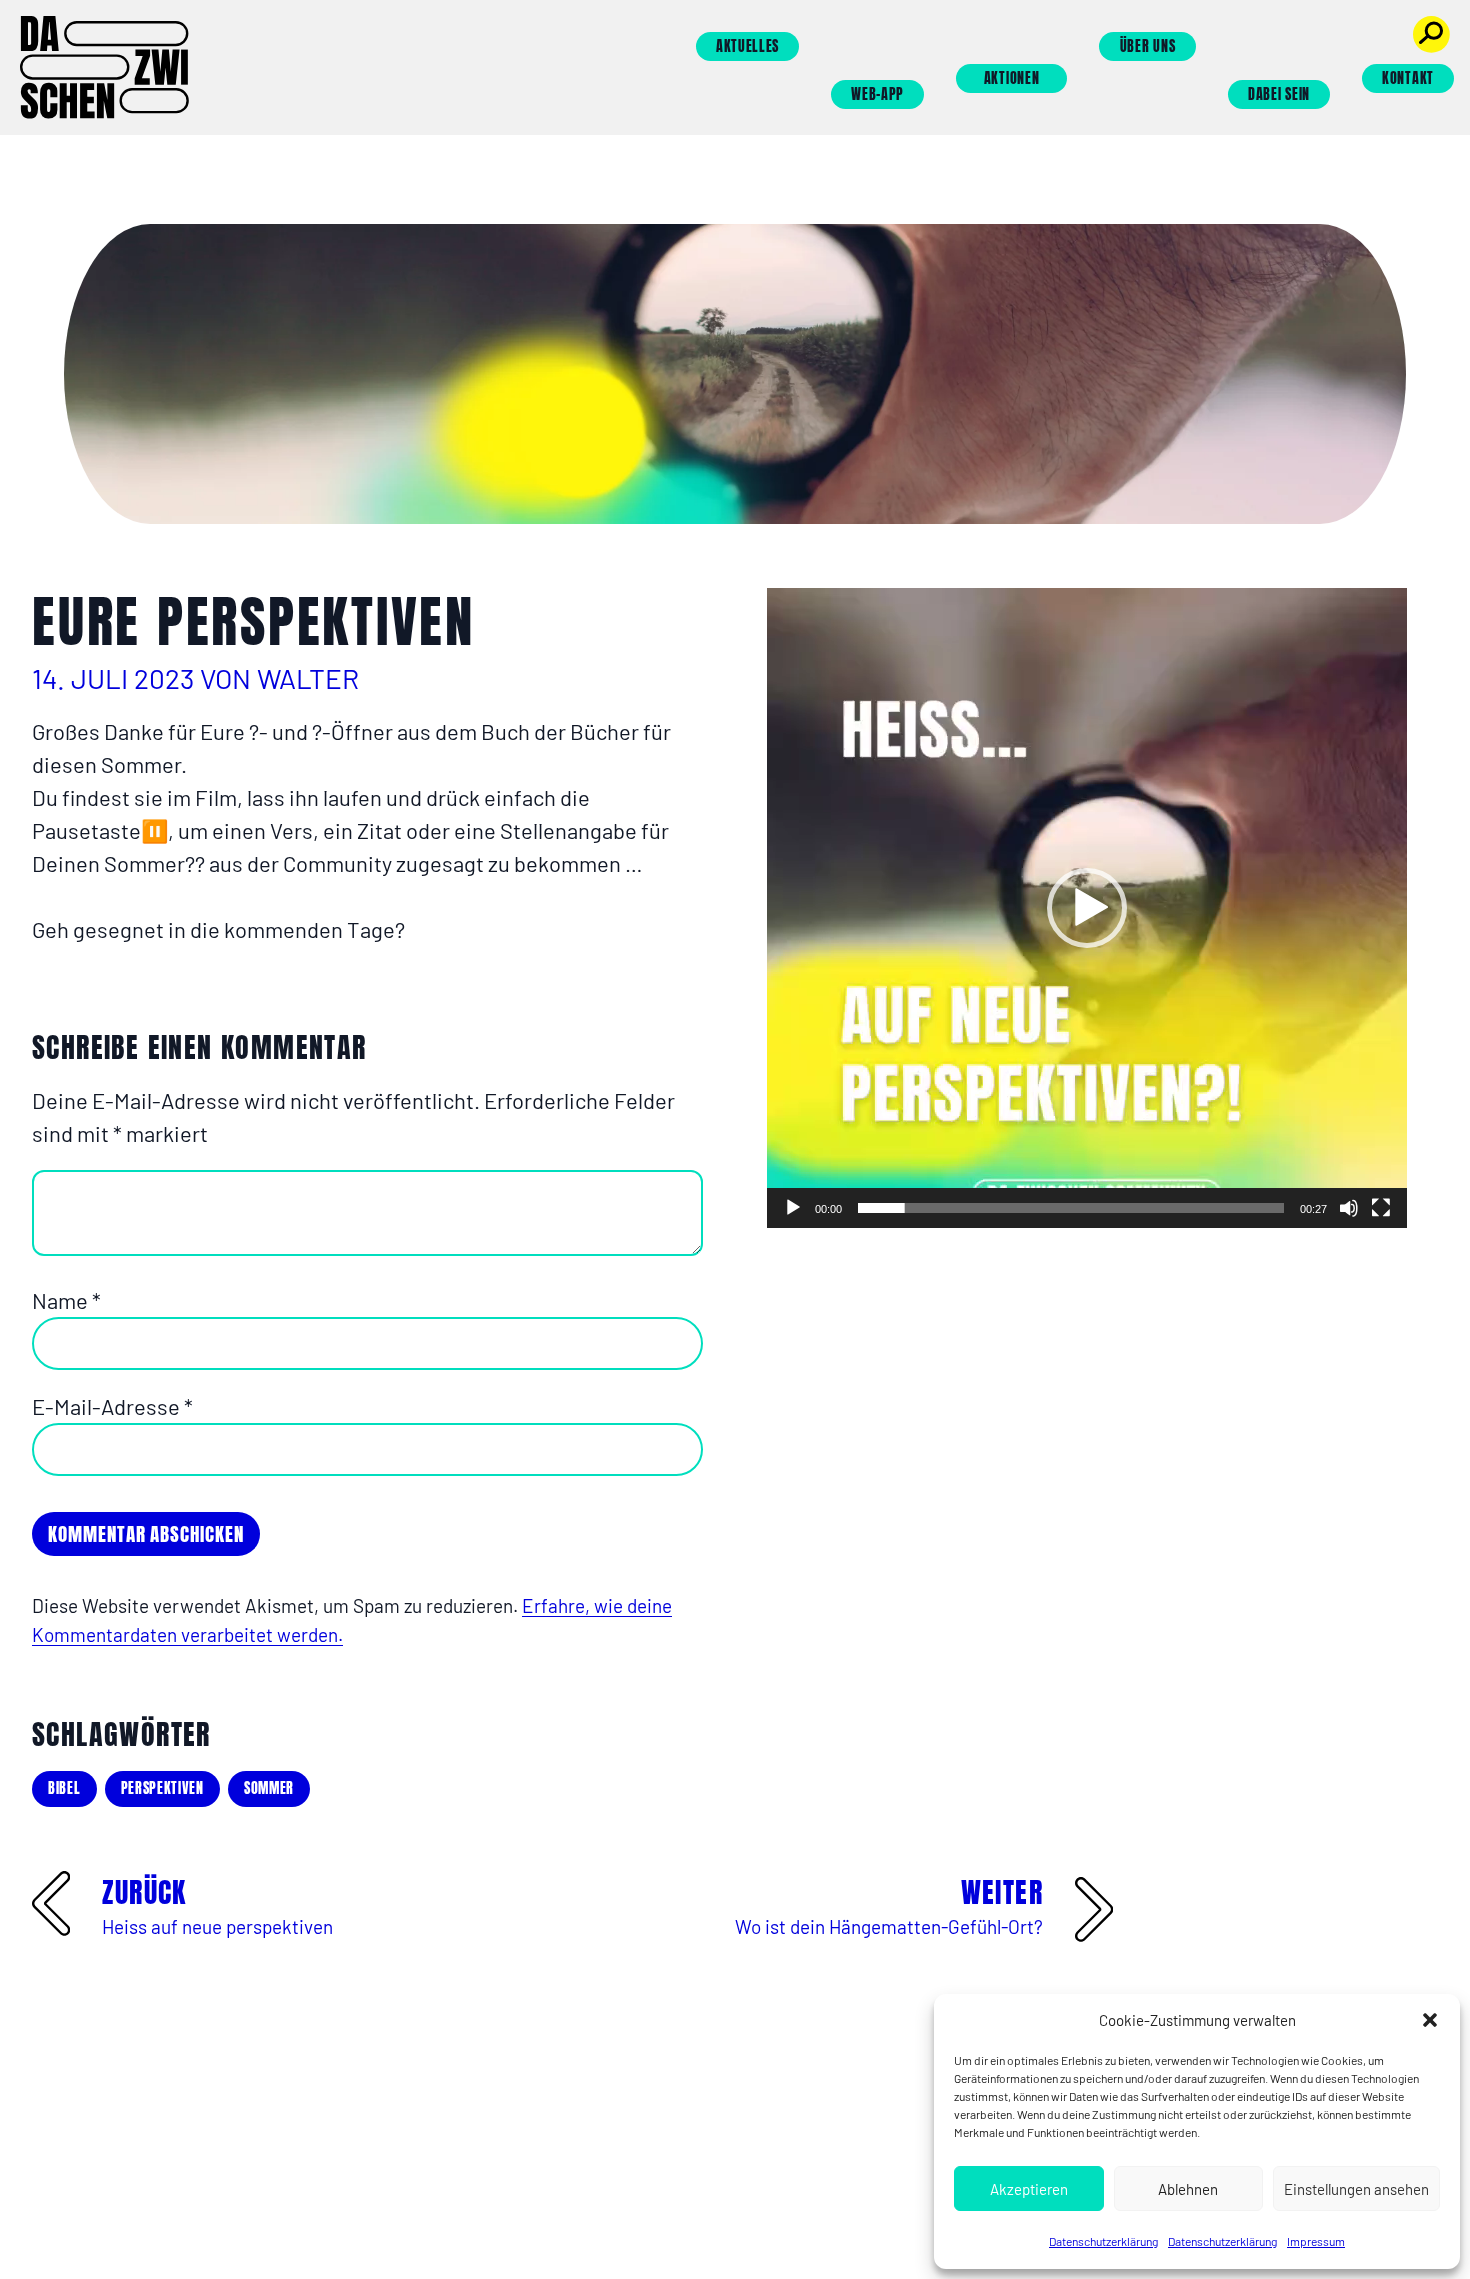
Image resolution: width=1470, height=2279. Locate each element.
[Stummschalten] (1349, 1208)
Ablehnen (1188, 2189)
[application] (1087, 908)
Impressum (1316, 2241)
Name (66, 1300)
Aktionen (1012, 78)
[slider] (1071, 1208)
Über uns (1148, 46)
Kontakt (1408, 78)
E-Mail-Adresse (112, 1406)
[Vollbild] (1381, 1208)
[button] (1430, 2020)
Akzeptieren (1029, 2189)
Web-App (877, 94)
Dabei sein (1279, 94)
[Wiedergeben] (793, 1208)
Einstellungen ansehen (1356, 2189)
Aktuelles (747, 46)
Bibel (64, 1788)
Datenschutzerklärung (1103, 2241)
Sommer (269, 1788)
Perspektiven (162, 1788)
